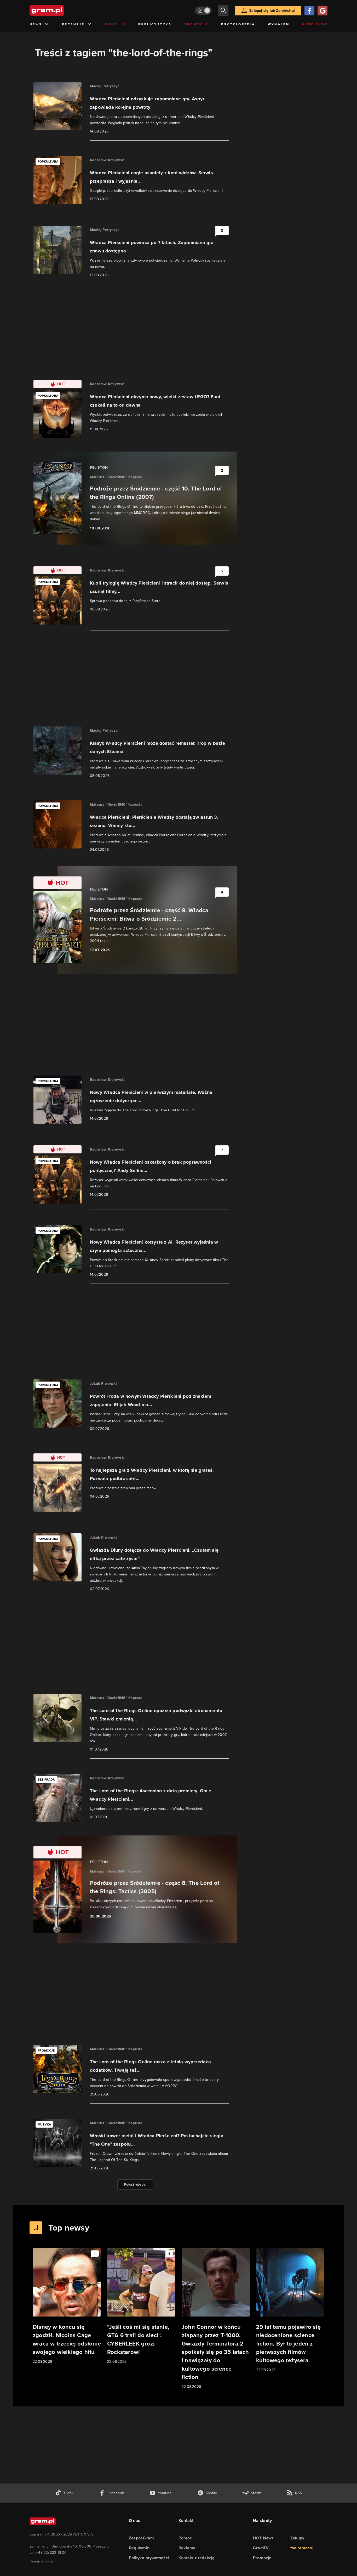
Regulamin (139, 2548)
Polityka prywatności (149, 2558)
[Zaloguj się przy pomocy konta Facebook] (309, 11)
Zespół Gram (141, 2538)
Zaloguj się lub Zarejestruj (272, 11)
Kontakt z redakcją (197, 2558)
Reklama (187, 2548)
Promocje (196, 24)
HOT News (263, 2538)
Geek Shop (315, 24)
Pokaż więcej (135, 2184)
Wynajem (279, 24)
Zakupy (297, 2538)
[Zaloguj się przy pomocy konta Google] (323, 11)
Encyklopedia (238, 24)
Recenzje (73, 24)
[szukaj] (223, 10)
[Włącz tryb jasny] (203, 11)
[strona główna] (60, 10)
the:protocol (302, 2548)
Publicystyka (155, 24)
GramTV (261, 2548)
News (36, 24)
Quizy (111, 24)
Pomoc (185, 2538)
